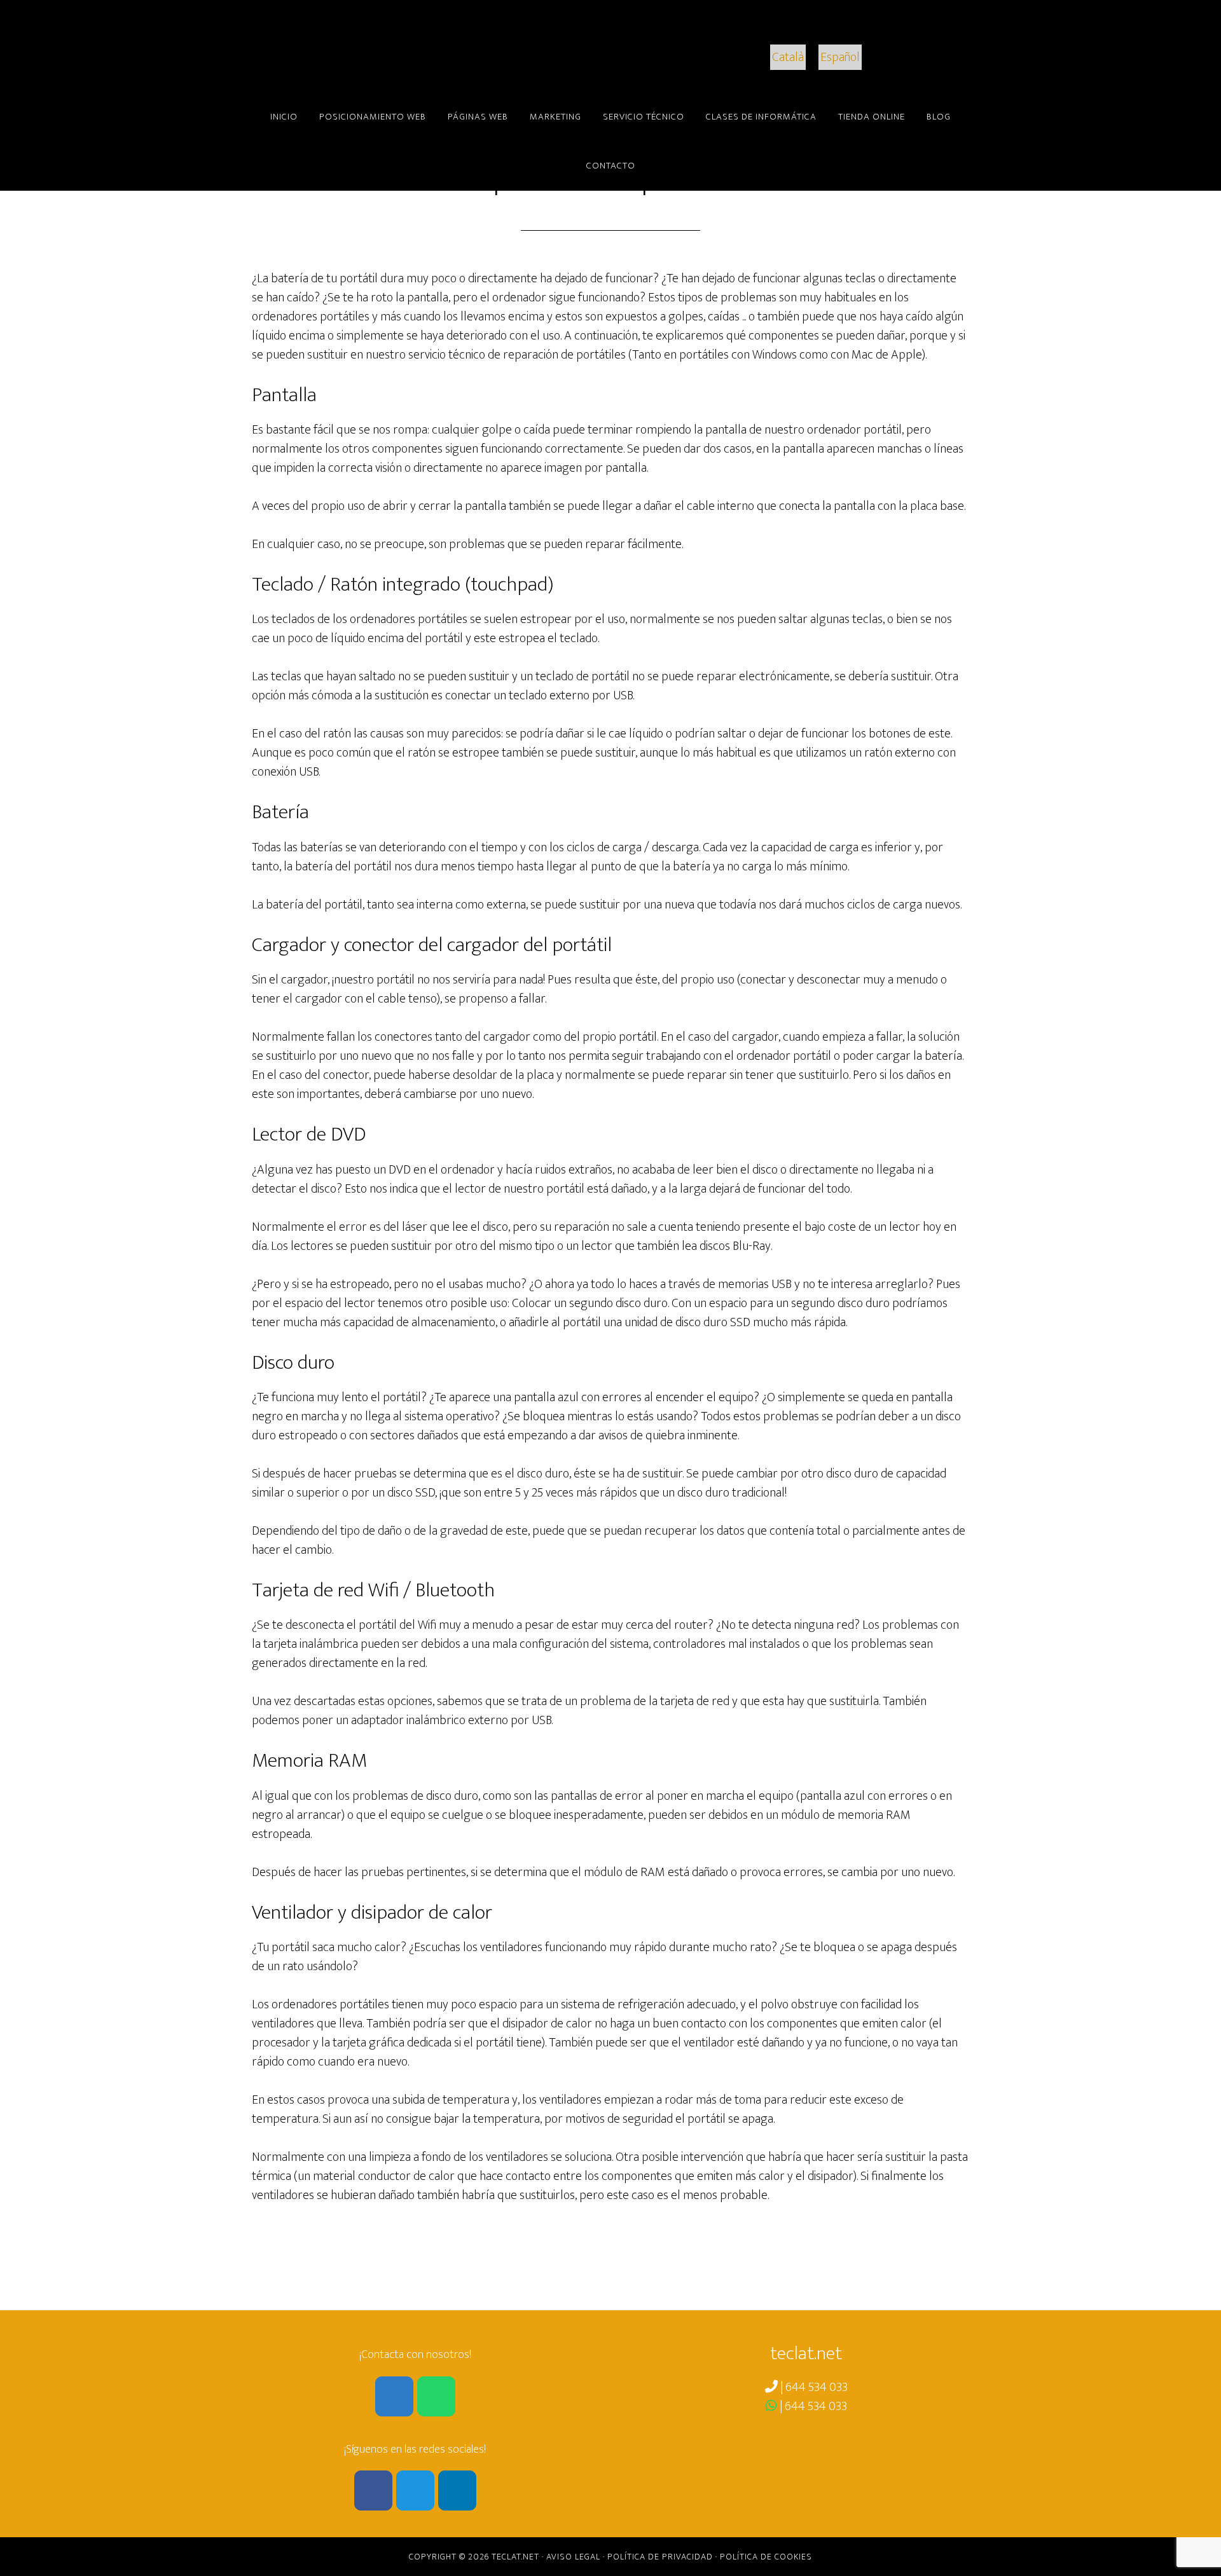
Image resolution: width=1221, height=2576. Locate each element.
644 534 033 (817, 2387)
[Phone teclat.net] (394, 2396)
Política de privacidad (660, 2557)
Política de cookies (766, 2557)
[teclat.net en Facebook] (373, 2490)
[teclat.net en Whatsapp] (436, 2396)
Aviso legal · (577, 2557)
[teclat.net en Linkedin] (457, 2490)
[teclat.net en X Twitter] (415, 2490)
